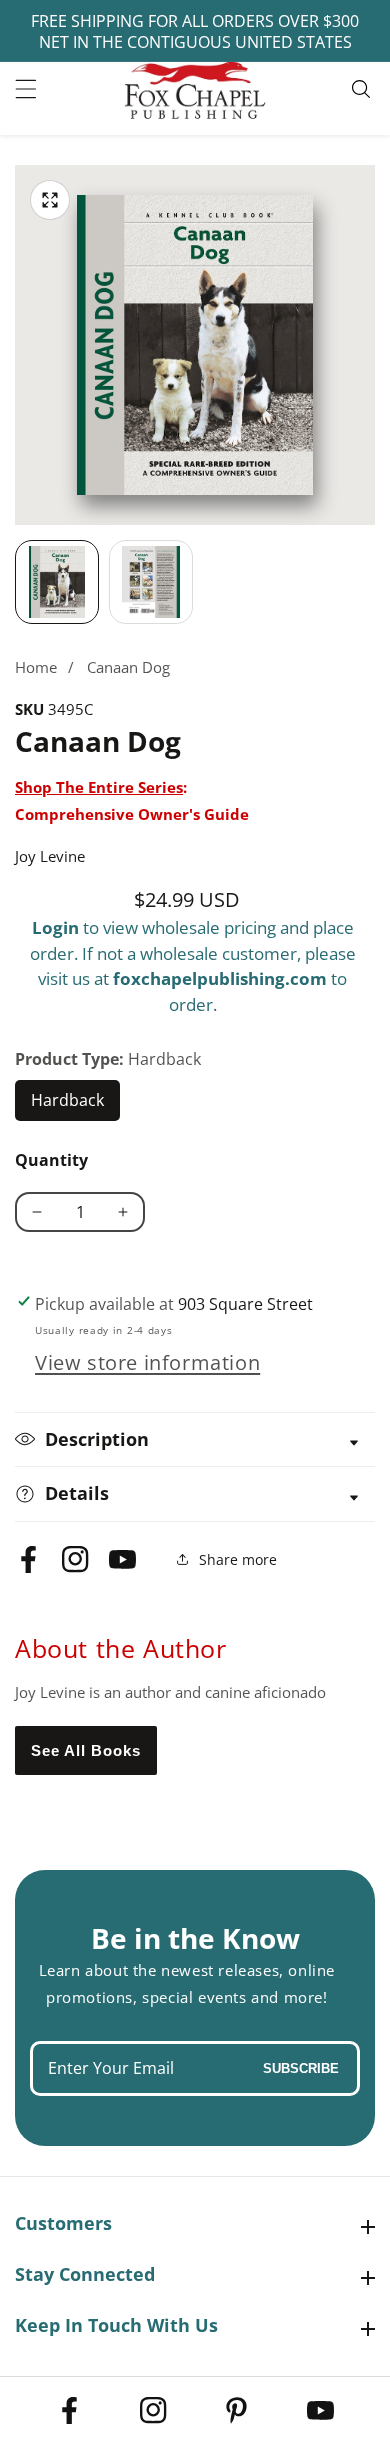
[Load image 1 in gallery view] (57, 582)
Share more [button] (238, 1559)
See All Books (86, 1750)
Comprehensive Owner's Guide (132, 814)
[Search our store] (363, 89)
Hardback (75, 1105)
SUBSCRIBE (301, 2068)
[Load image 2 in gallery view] (151, 582)
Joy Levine (50, 856)
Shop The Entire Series (99, 787)
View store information (147, 1362)
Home (36, 667)
